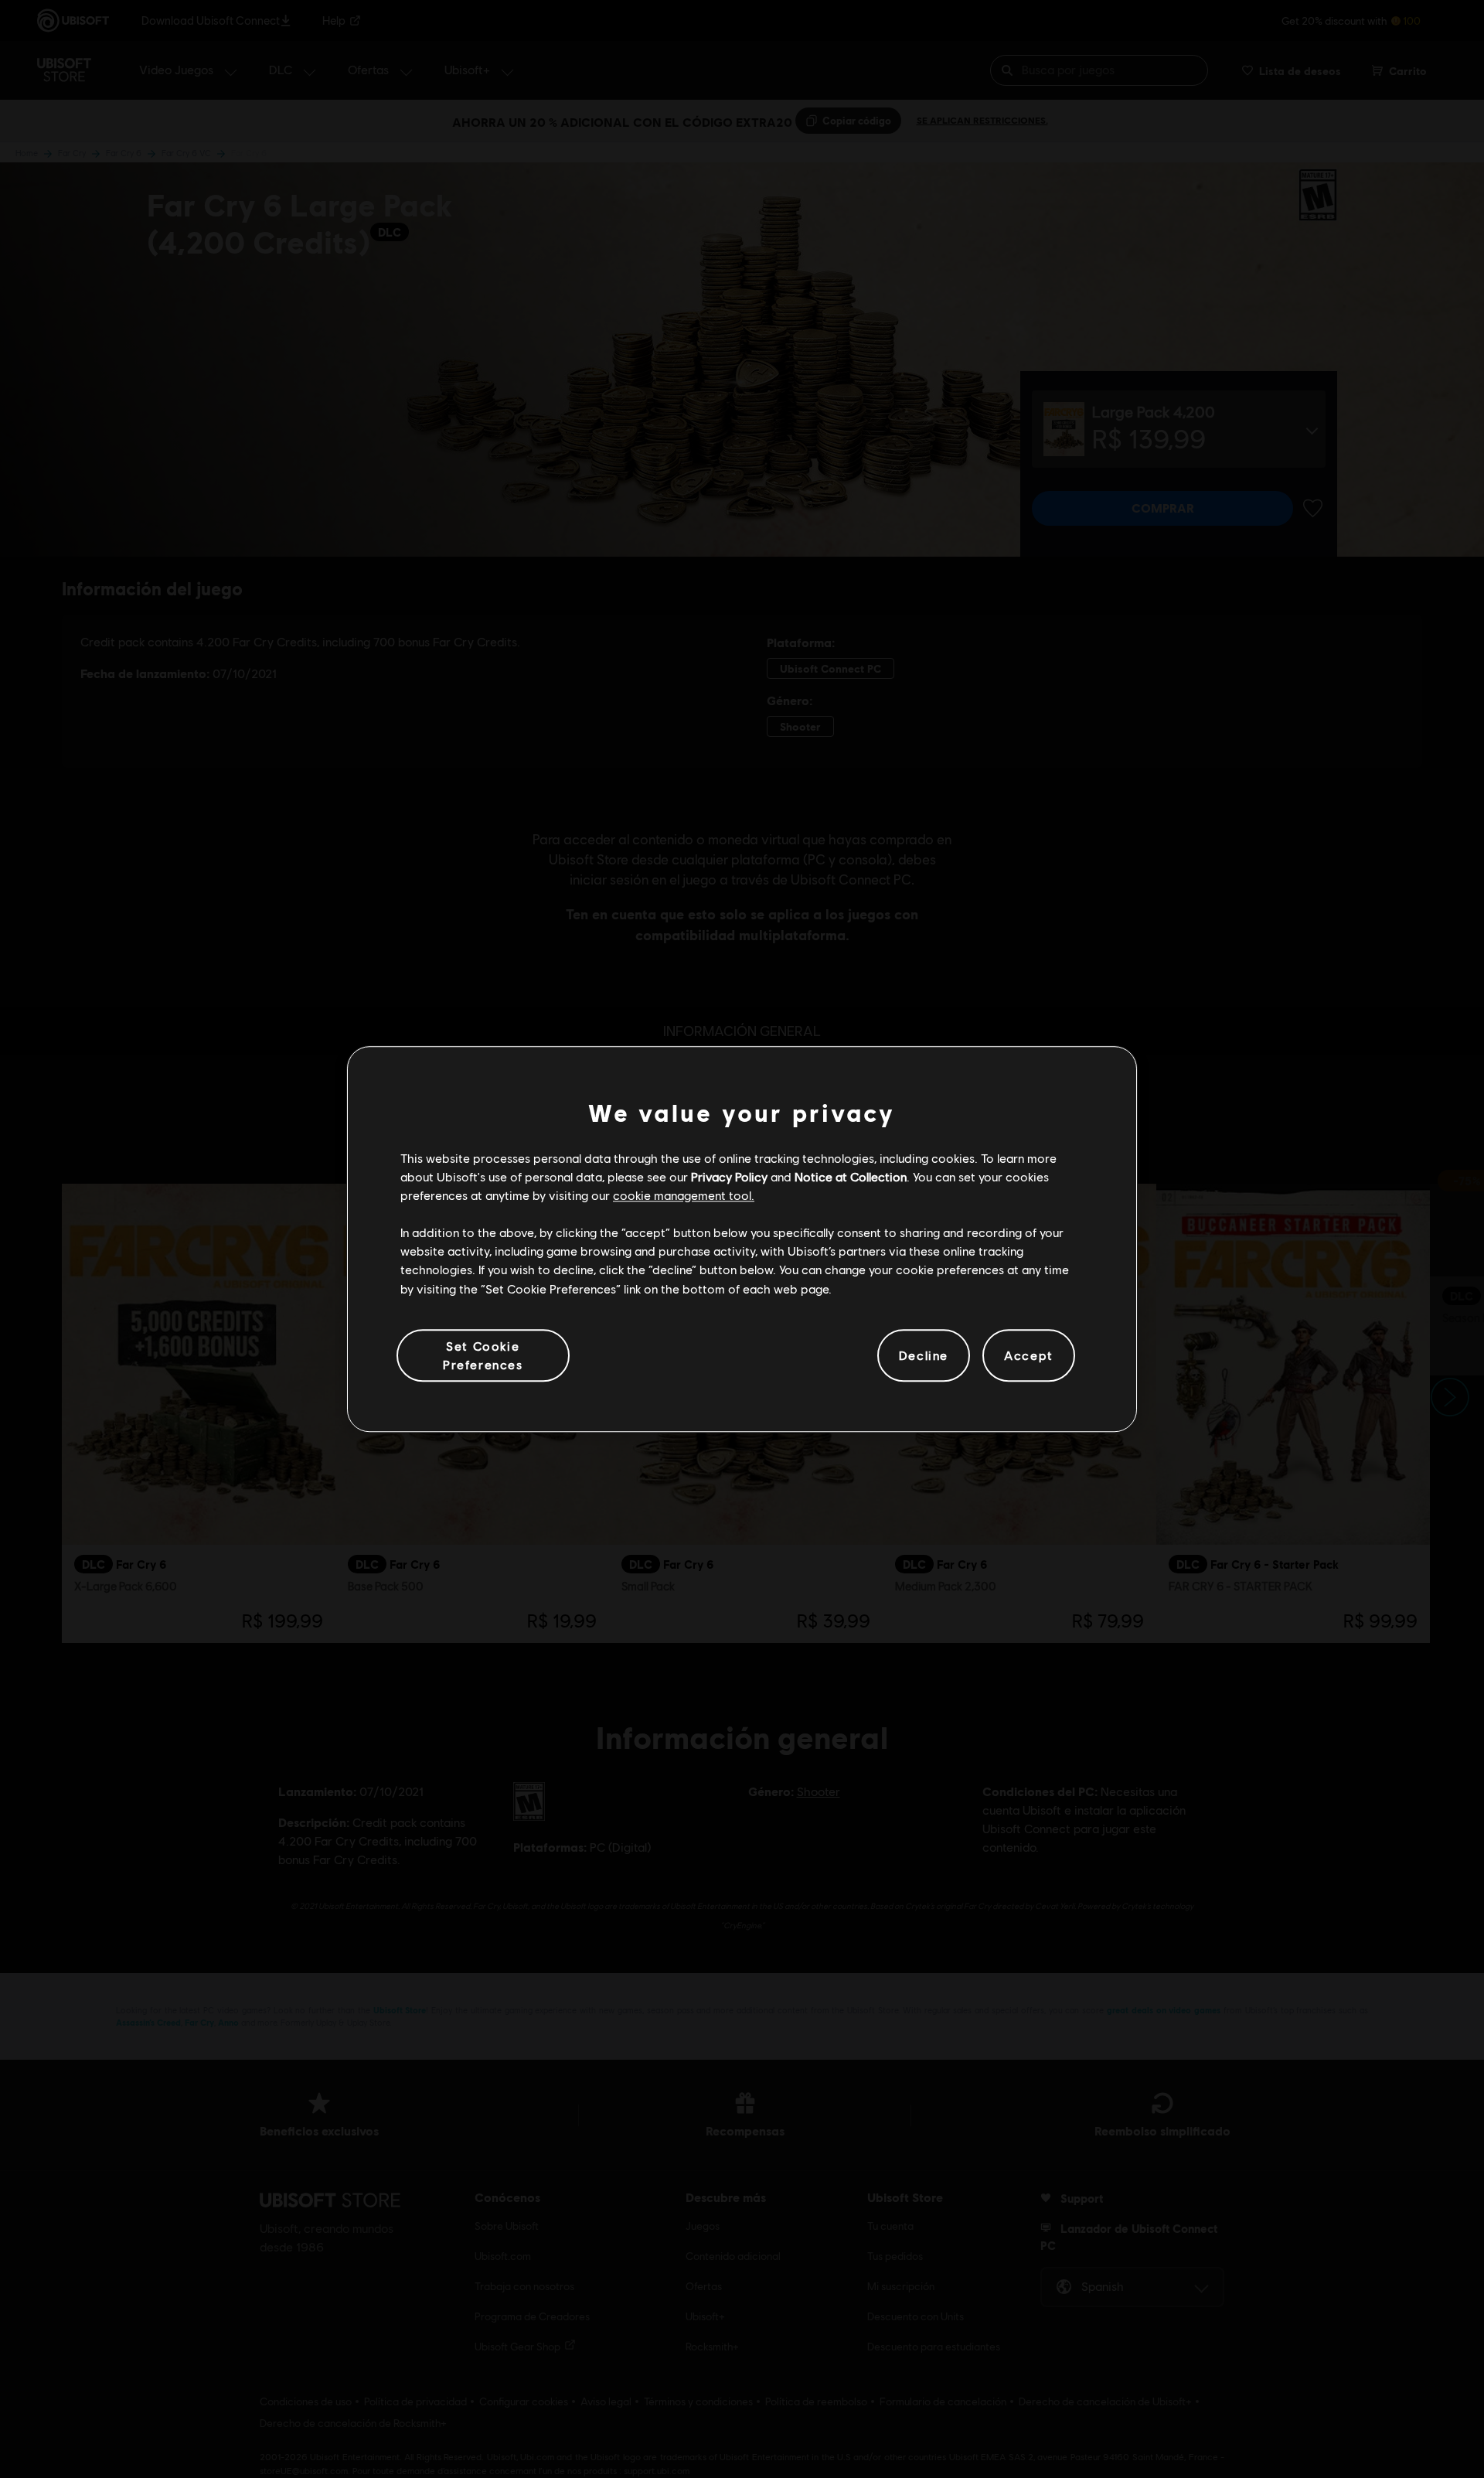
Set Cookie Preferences (483, 1355)
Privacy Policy (729, 1176)
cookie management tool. (684, 1195)
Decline (924, 1355)
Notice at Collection (851, 1176)
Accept (1029, 1355)
